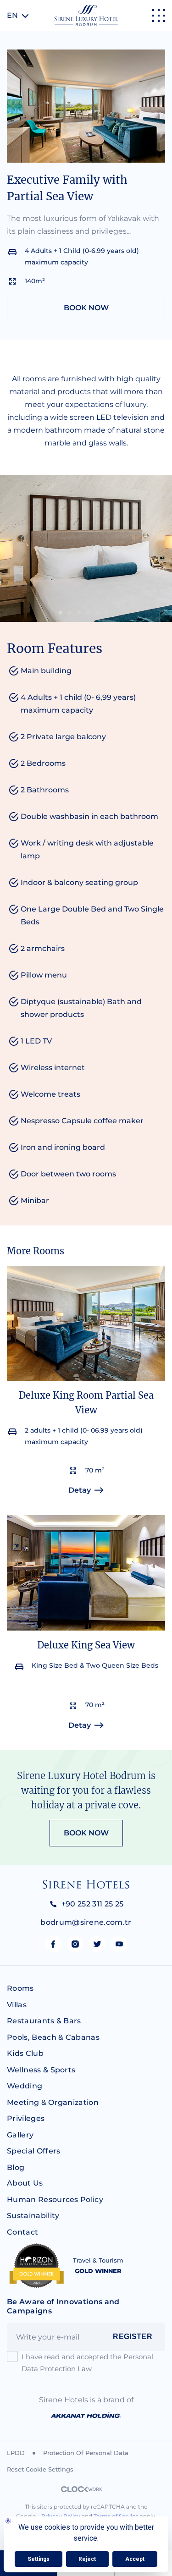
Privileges (26, 2118)
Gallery (20, 2135)
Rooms (20, 1988)
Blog (16, 2167)
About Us (25, 2183)
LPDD (16, 2453)
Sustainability (33, 2216)
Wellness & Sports (41, 2070)
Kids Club (25, 2053)
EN (12, 15)
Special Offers (33, 2151)
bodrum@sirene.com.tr (86, 1922)
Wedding (25, 2086)
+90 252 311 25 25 (92, 1904)
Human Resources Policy (55, 2200)
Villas (17, 2005)
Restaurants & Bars (44, 2021)
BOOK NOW (86, 308)
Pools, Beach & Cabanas (53, 2037)
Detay (80, 1490)
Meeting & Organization (53, 2102)
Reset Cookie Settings (40, 2469)
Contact (22, 2232)
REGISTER (133, 2337)
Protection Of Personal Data (86, 2453)
